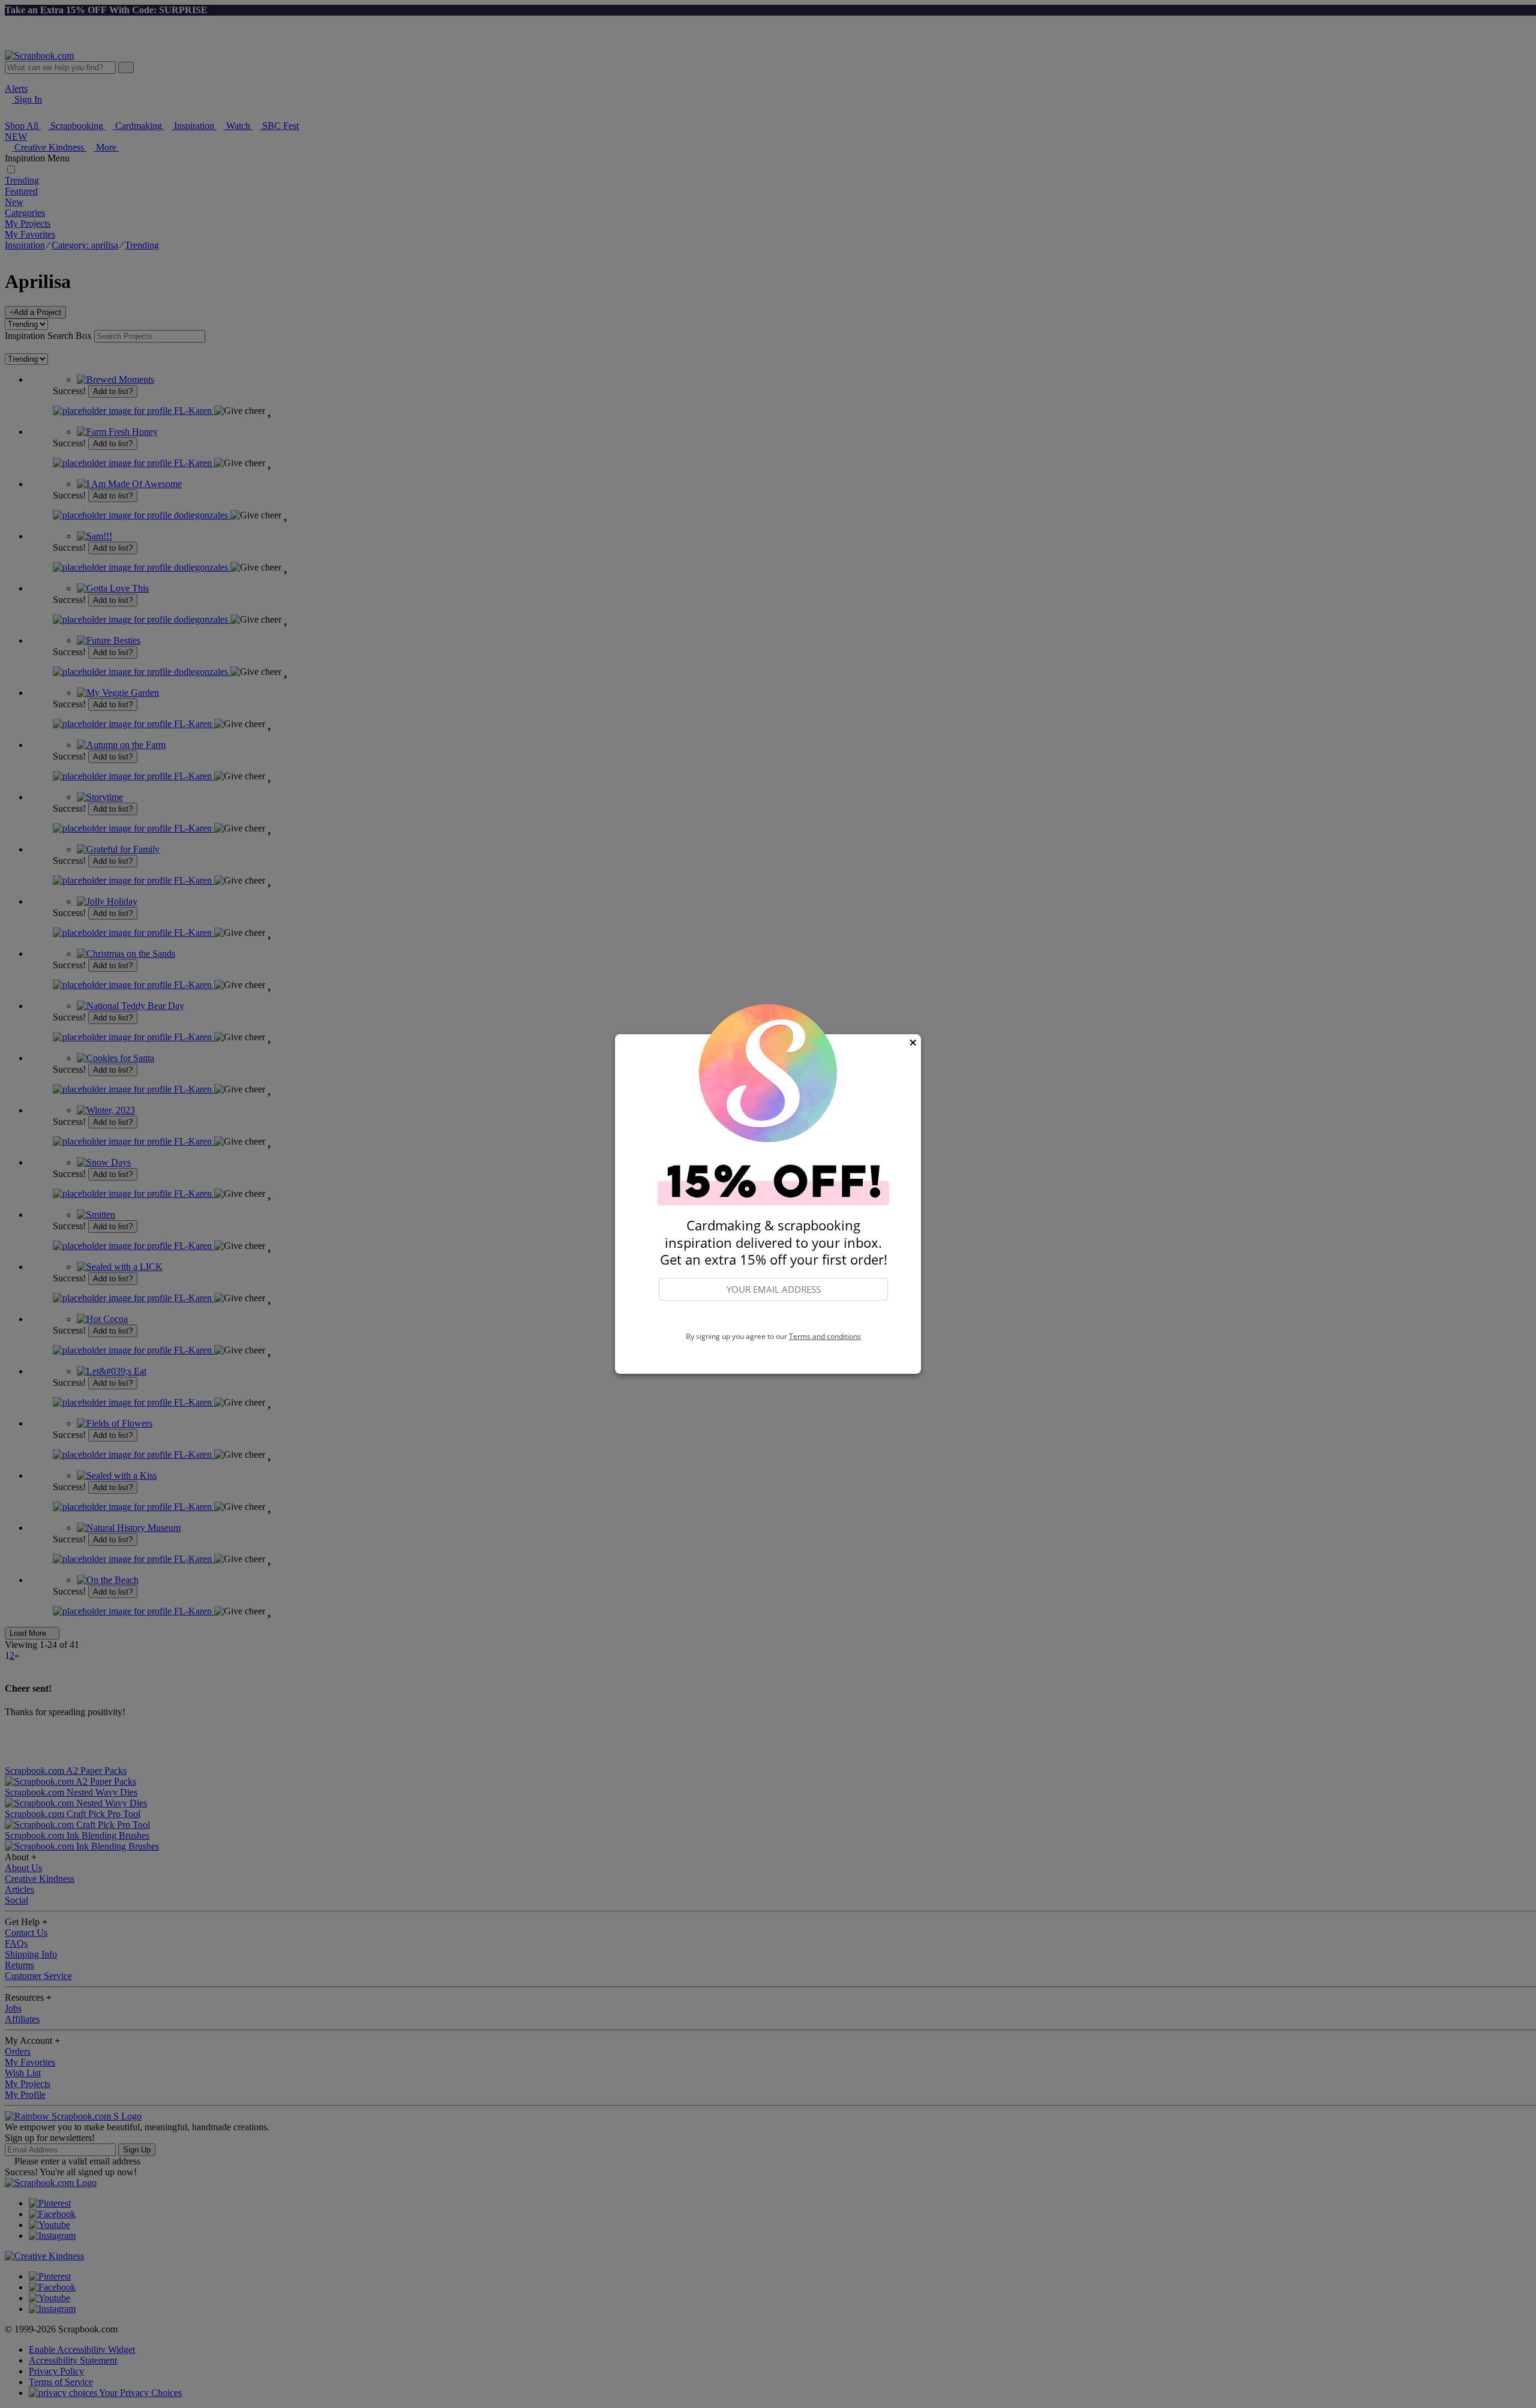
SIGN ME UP (773, 1317)
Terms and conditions (825, 1336)
